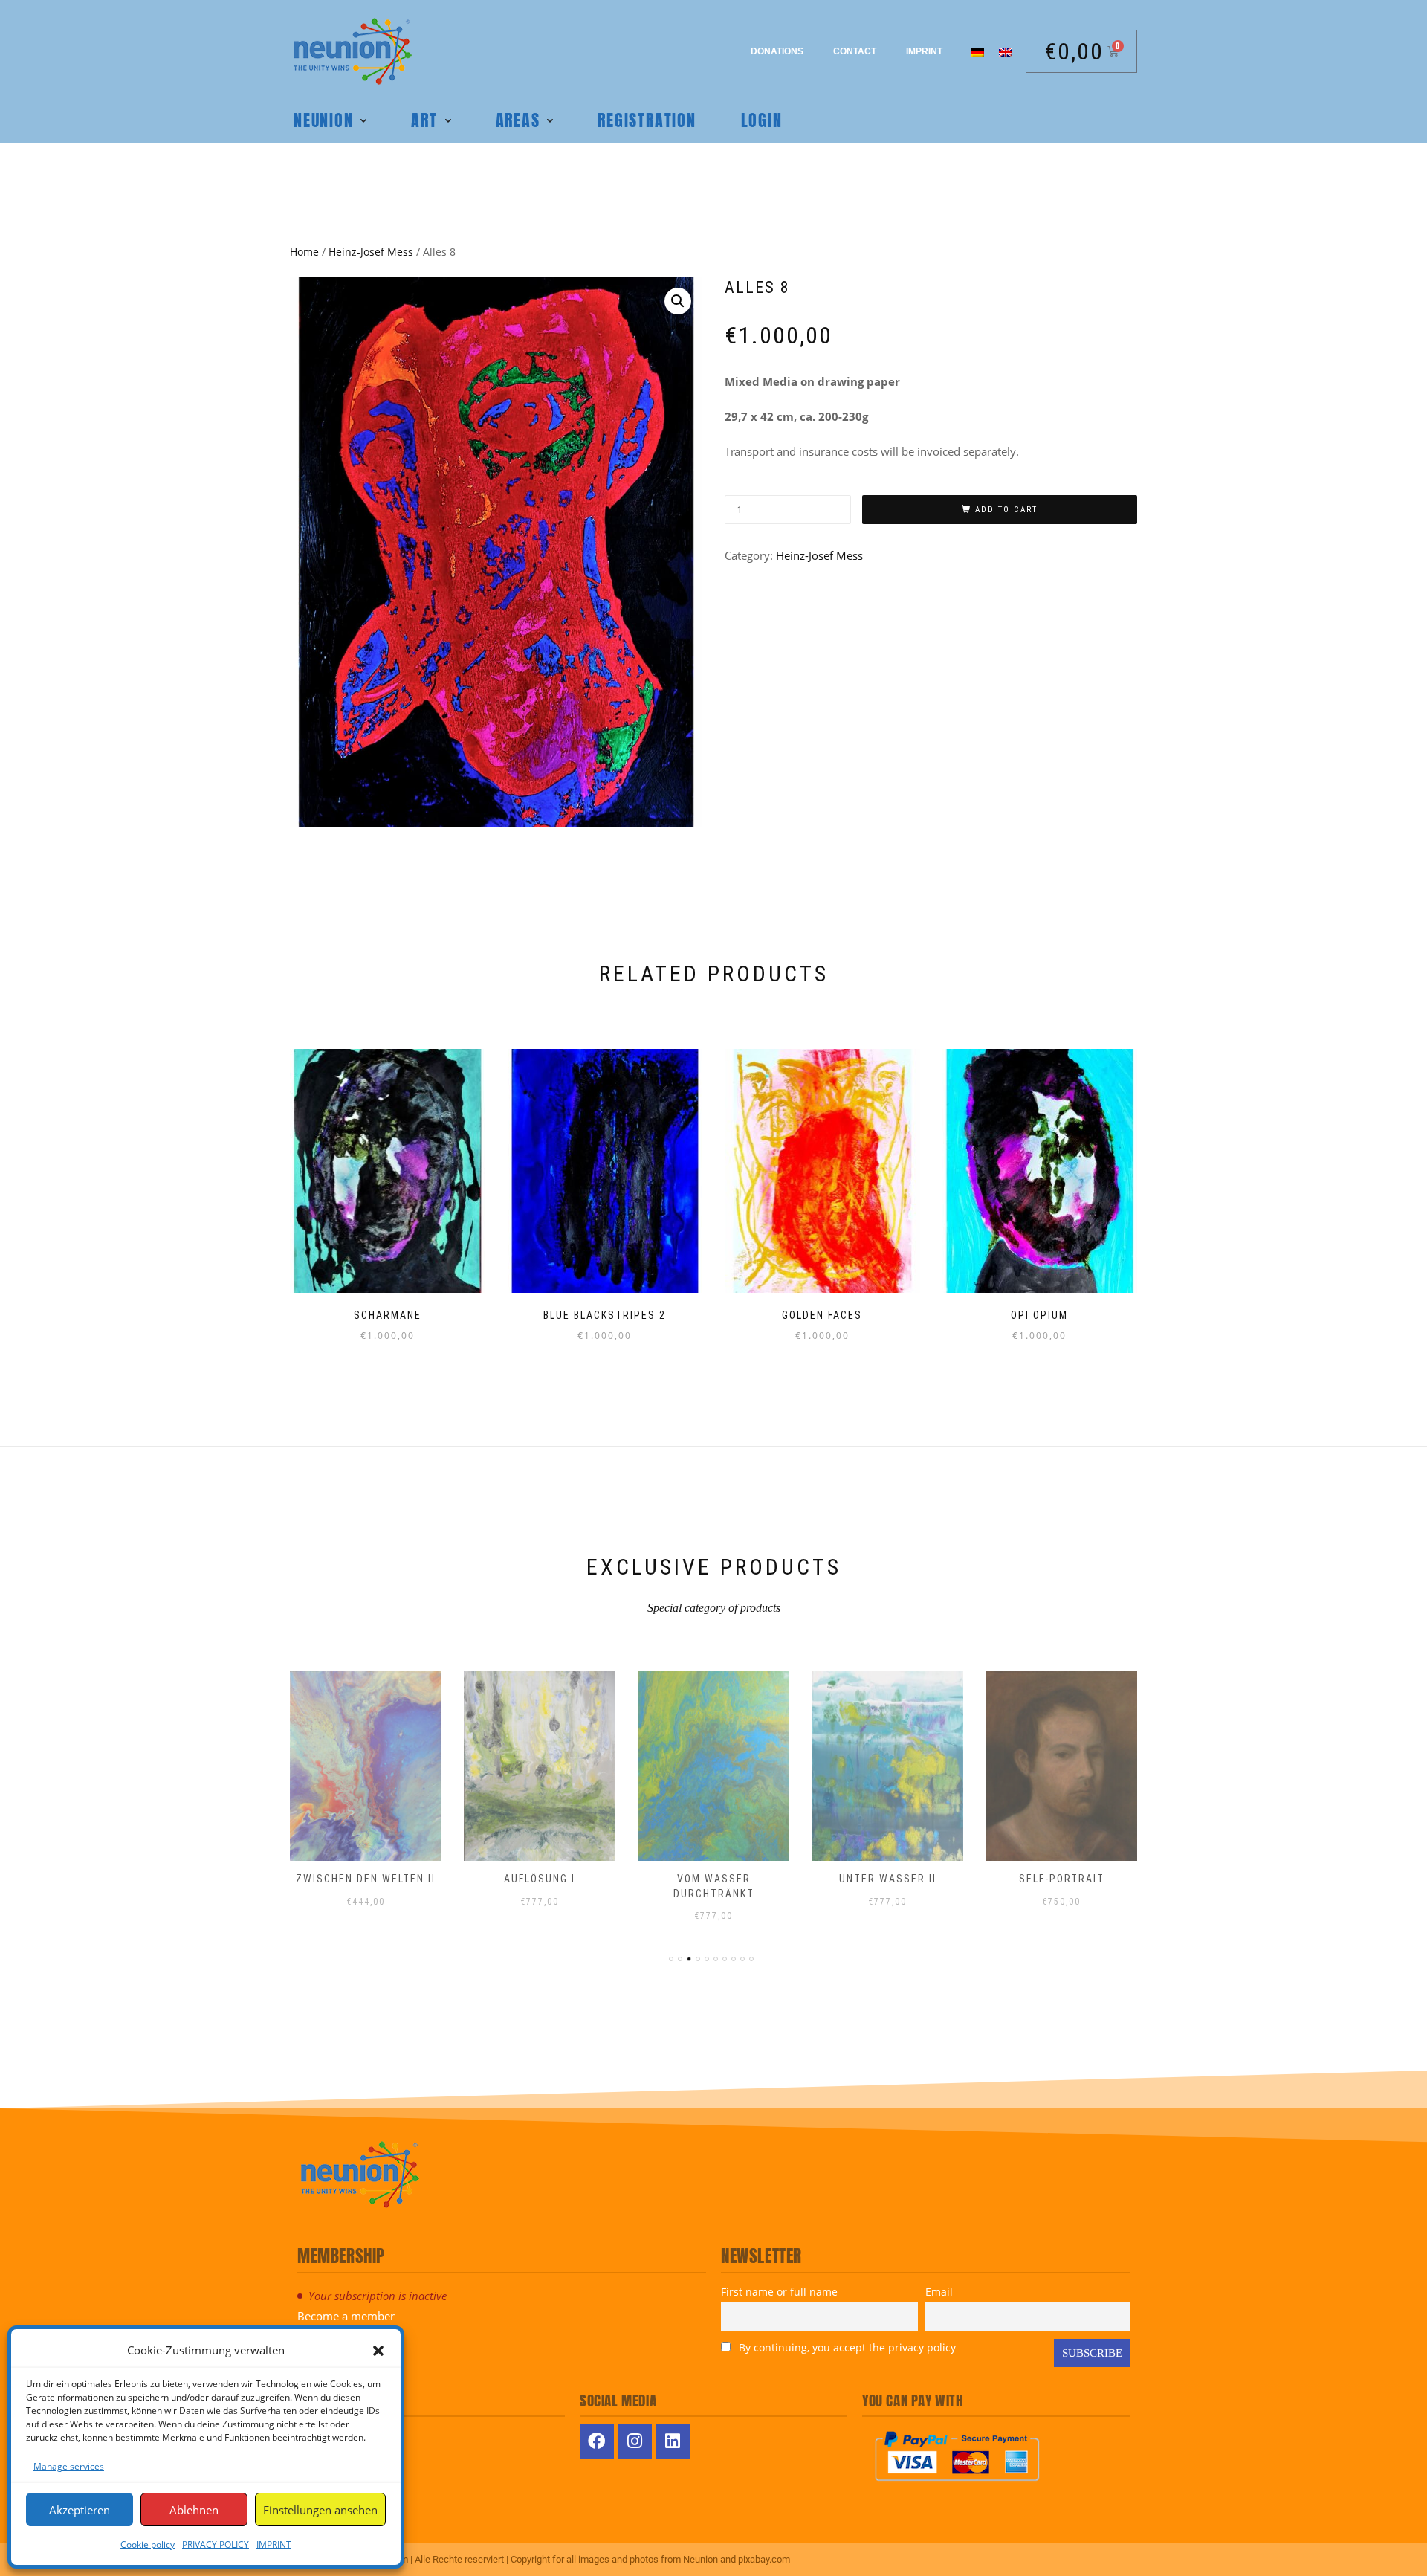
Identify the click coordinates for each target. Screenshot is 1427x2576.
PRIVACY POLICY (216, 2544)
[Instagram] (635, 2441)
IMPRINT (274, 2544)
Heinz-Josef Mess (371, 252)
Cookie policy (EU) (336, 2511)
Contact (855, 51)
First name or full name (779, 2292)
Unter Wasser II (888, 1879)
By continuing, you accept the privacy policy (846, 2347)
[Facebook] (597, 2441)
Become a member (346, 2316)
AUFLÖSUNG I (540, 1879)
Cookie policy (148, 2544)
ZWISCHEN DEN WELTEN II (366, 1879)
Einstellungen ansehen (320, 2510)
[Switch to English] (1006, 51)
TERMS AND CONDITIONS (344, 2472)
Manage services (69, 2466)
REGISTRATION (647, 120)
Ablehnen (194, 2510)
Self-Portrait (1062, 1879)
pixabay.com (764, 2559)
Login (762, 120)
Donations (777, 51)
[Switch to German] (977, 51)
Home (304, 252)
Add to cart (1006, 510)
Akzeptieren (80, 2510)
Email (939, 2292)
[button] (378, 2351)
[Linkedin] (673, 2441)
